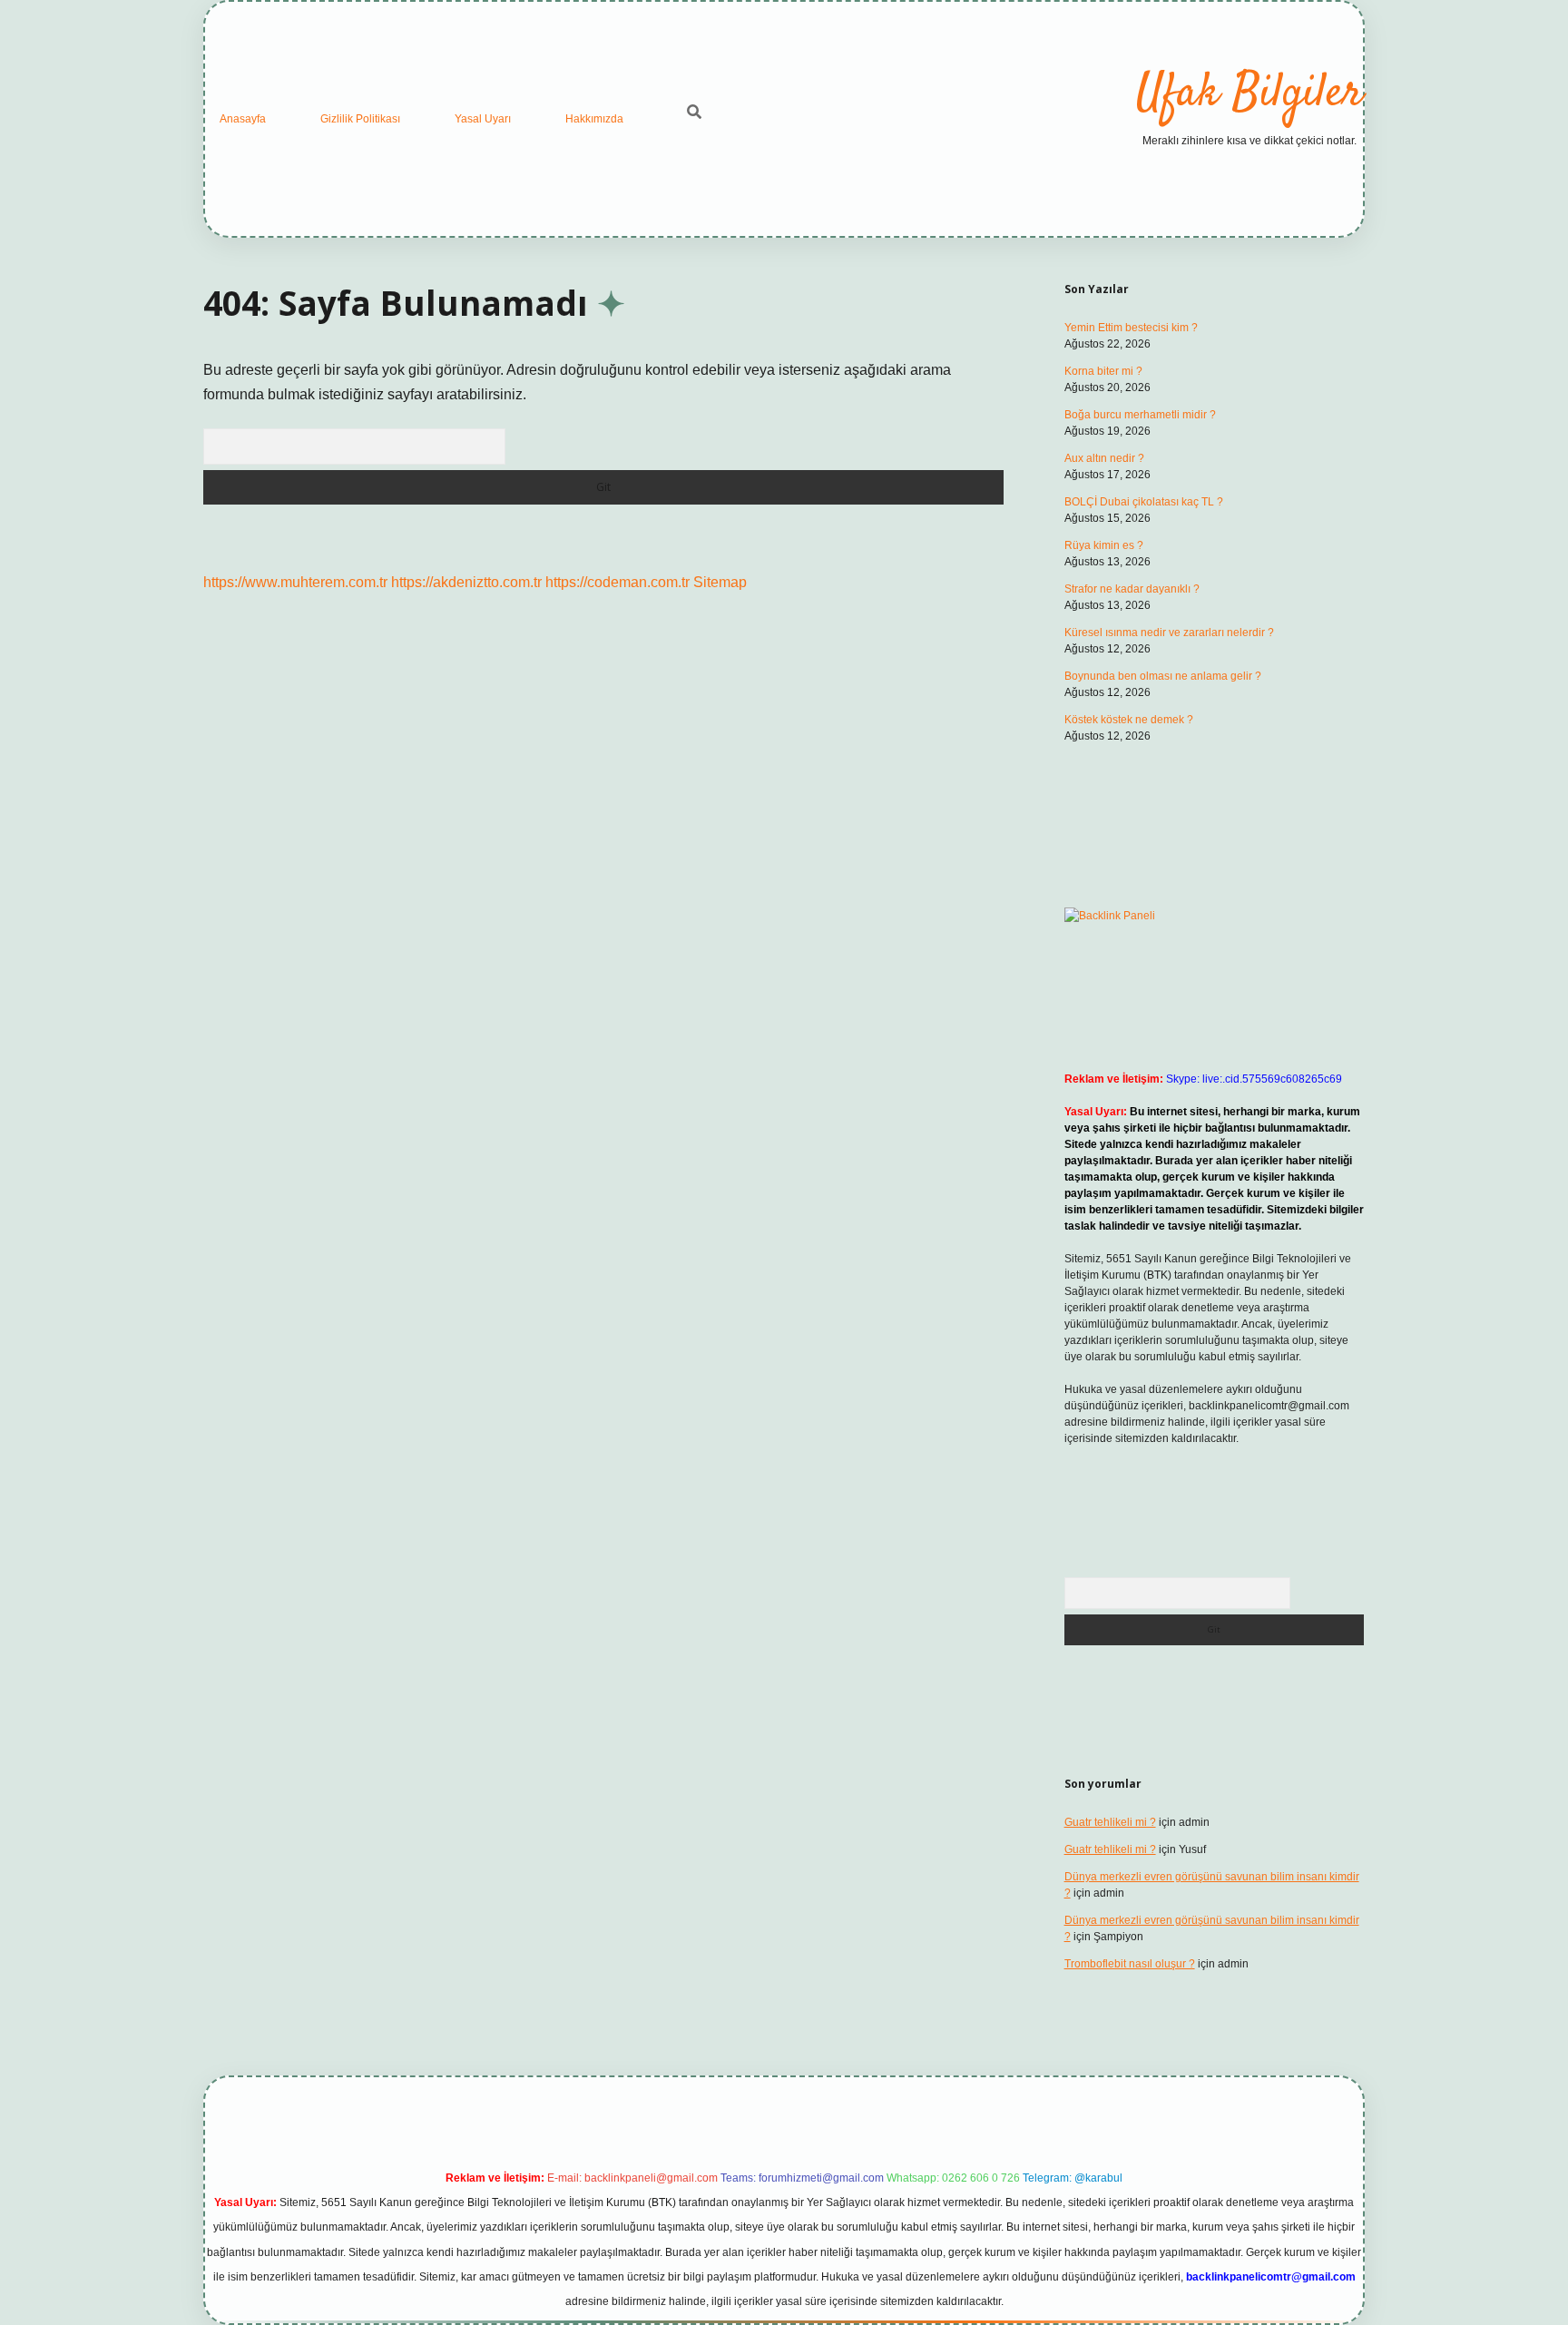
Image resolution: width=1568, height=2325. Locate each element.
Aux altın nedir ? (1104, 458)
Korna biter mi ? (1103, 371)
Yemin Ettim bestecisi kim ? (1131, 328)
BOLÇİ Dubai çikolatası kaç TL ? (1144, 502)
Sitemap (720, 582)
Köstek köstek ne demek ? (1129, 720)
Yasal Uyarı (483, 119)
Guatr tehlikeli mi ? (1110, 1822)
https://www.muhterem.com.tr (295, 582)
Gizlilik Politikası (360, 119)
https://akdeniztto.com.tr (466, 582)
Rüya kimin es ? (1104, 545)
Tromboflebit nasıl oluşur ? (1130, 1964)
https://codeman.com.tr (617, 582)
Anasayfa (243, 119)
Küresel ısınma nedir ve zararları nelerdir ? (1169, 633)
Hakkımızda (594, 119)
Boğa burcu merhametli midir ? (1140, 415)
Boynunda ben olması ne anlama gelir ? (1163, 676)
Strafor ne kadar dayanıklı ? (1132, 589)
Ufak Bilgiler (1249, 94)
